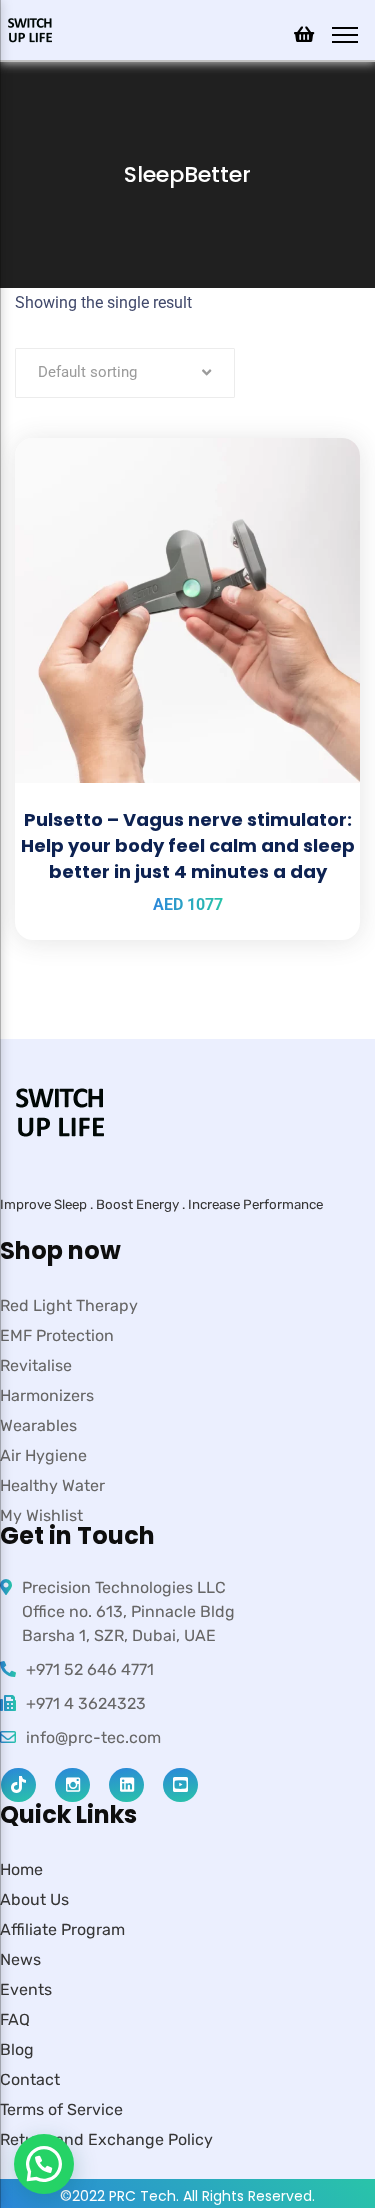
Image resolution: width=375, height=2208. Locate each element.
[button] (44, 2164)
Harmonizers (47, 1395)
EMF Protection (57, 1335)
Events (26, 1989)
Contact (30, 2079)
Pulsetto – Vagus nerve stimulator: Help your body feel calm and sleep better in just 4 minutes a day (188, 845)
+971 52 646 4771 (90, 1669)
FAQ (15, 2019)
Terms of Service (61, 2109)
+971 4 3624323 (86, 1703)
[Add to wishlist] (320, 488)
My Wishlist (41, 1515)
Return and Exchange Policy (106, 2139)
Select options (320, 438)
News (20, 1959)
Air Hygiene (43, 1455)
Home (21, 1869)
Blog (17, 2049)
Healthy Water (52, 1485)
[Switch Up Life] (30, 28)
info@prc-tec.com (93, 1737)
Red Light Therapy (69, 1305)
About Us (34, 1899)
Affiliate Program (62, 1929)
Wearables (38, 1425)
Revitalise (36, 1365)
